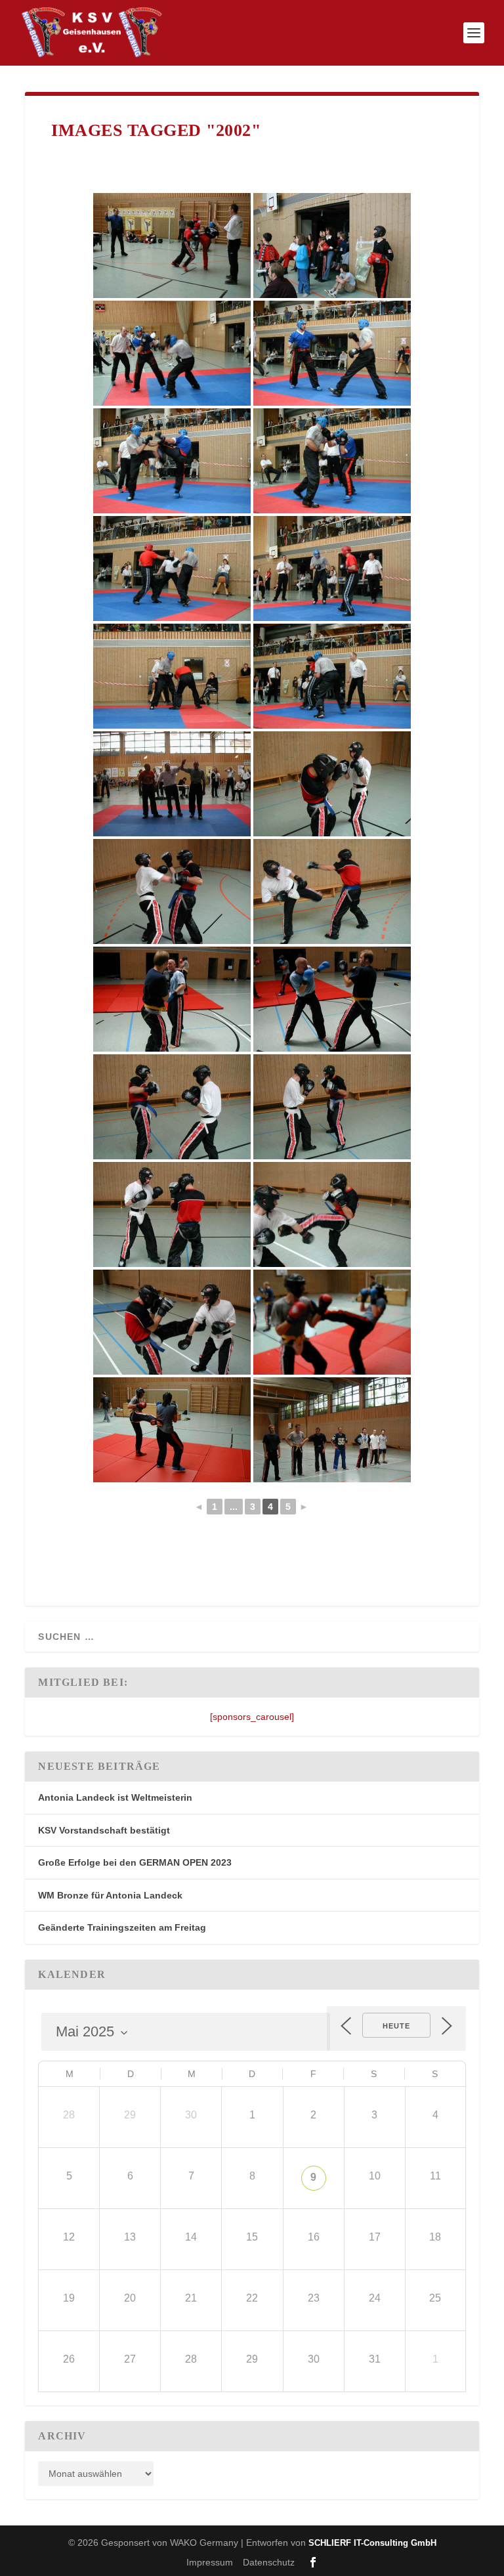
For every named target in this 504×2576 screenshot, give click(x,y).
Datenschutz (269, 2562)
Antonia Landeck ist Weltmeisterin (115, 1797)
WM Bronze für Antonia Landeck (110, 1895)
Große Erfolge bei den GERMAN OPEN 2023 (135, 1862)
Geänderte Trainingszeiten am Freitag (122, 1927)
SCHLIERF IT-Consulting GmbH (372, 2543)
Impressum (210, 2562)
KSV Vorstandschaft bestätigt (104, 1830)
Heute (396, 2026)
